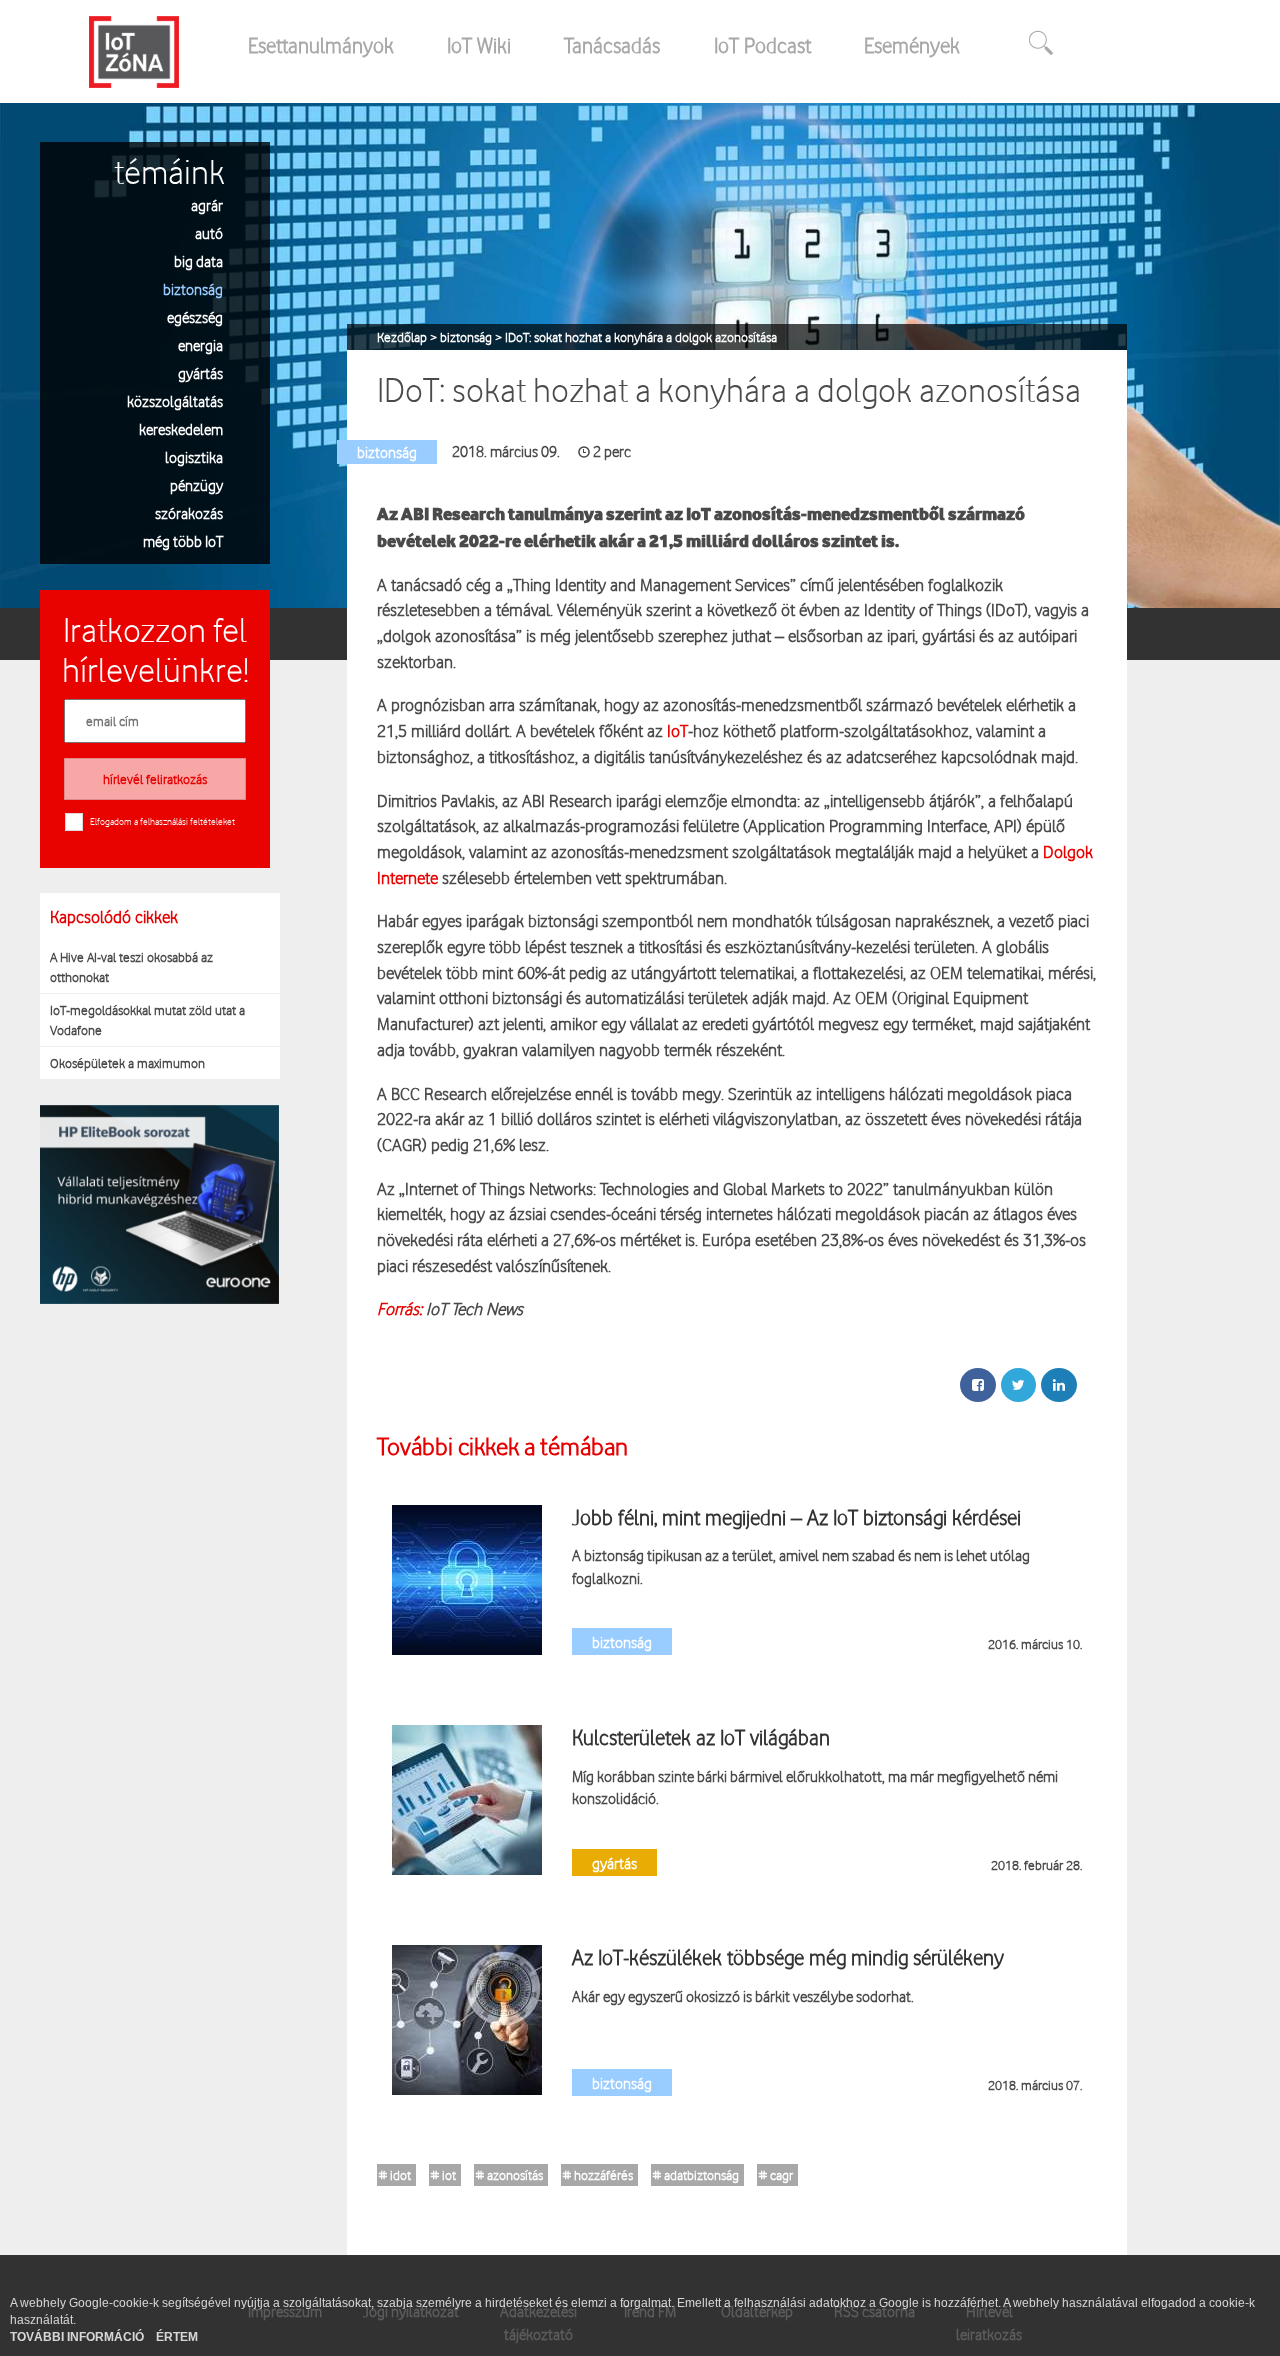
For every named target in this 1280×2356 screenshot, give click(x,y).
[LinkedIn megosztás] (1059, 1385)
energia (200, 344)
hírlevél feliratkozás (155, 779)
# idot (395, 2175)
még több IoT (183, 540)
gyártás (200, 372)
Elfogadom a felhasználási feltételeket (162, 821)
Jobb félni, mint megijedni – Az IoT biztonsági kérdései (796, 1517)
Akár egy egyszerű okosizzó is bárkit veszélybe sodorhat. (743, 1995)
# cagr (776, 2175)
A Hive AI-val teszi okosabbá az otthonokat (131, 967)
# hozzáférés (598, 2175)
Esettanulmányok (321, 45)
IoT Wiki (479, 45)
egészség (195, 316)
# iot (443, 2175)
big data (198, 260)
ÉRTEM (177, 2337)
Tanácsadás (612, 45)
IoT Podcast (762, 45)
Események (912, 45)
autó (209, 232)
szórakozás (189, 512)
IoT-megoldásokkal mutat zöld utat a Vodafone (147, 1020)
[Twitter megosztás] (1018, 1385)
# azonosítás (509, 2175)
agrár (207, 204)
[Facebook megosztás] (978, 1385)
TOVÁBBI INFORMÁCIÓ (78, 2337)
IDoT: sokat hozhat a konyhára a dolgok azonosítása (641, 337)
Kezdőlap (403, 337)
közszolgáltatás (175, 400)
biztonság (193, 288)
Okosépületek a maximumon (127, 1063)
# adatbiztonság (696, 2175)
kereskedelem (181, 428)
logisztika (194, 456)
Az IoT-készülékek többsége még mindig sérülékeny (788, 1957)
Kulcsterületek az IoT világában (701, 1737)
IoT (675, 730)
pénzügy (196, 484)
